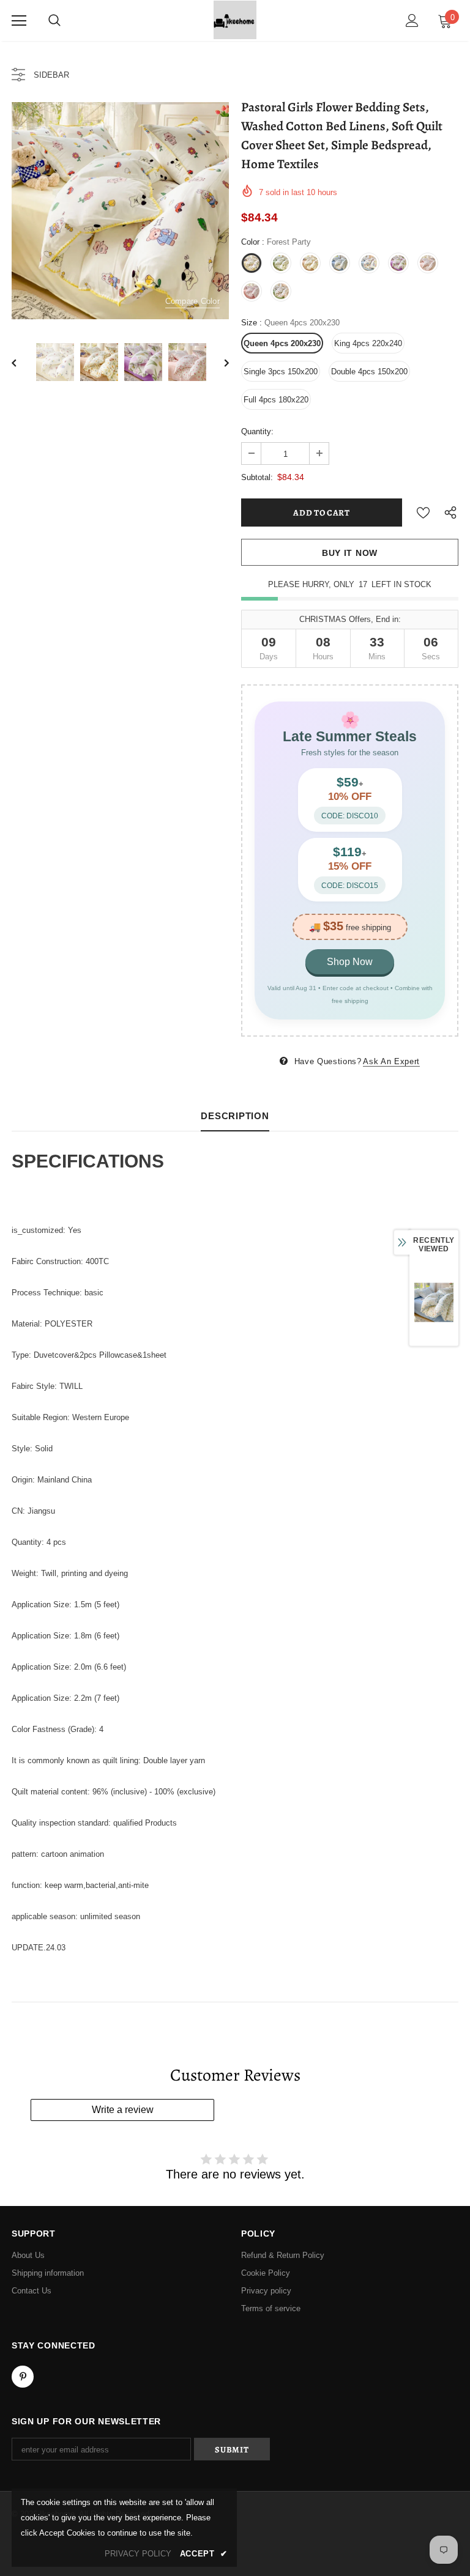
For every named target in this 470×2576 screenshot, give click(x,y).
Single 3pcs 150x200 (281, 372)
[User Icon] (412, 20)
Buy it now (350, 553)
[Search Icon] (54, 21)
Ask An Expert (391, 1061)
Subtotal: (257, 477)
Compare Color (192, 301)
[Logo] (235, 20)
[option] (120, 211)
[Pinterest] (23, 2377)
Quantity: (257, 431)
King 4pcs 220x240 (368, 343)
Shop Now (350, 962)
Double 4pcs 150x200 (369, 372)
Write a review (123, 2110)
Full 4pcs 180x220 (276, 400)
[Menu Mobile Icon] (19, 21)
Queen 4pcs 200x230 (282, 343)
